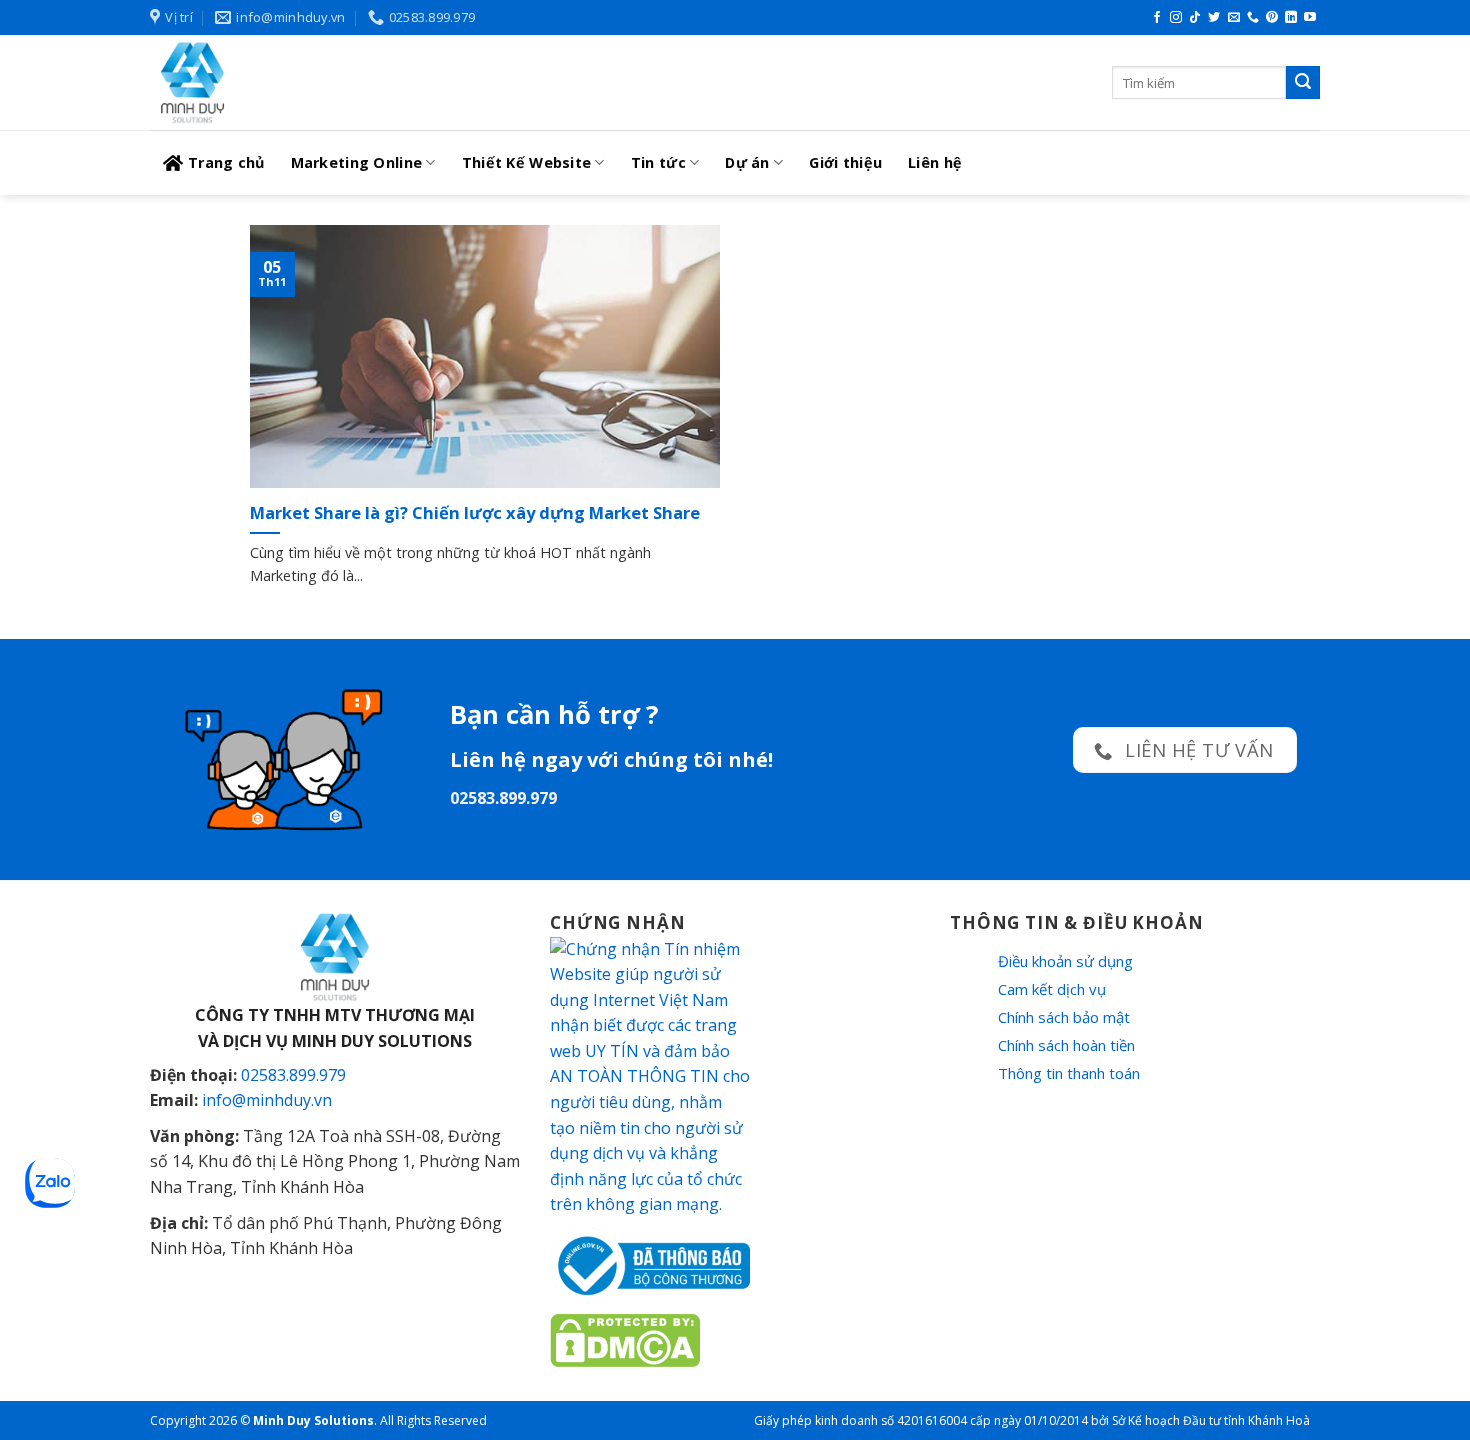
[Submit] (1303, 83)
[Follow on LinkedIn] (1291, 18)
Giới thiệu (845, 162)
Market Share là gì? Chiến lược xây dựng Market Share (475, 513)
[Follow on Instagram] (1176, 18)
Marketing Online (357, 162)
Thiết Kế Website (527, 162)
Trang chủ (226, 162)
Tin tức (658, 162)
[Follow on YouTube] (1310, 18)
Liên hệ (935, 162)
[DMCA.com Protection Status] (625, 1338)
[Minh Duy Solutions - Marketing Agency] (300, 82)
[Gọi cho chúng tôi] (1253, 18)
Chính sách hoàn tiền (1066, 1045)
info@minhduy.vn (267, 1100)
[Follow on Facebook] (1157, 18)
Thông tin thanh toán (1069, 1073)
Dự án (747, 162)
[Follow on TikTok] (1195, 18)
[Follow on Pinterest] (1272, 18)
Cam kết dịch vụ (1052, 989)
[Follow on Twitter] (1214, 18)
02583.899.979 (293, 1075)
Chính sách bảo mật (1064, 1017)
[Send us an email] (1234, 18)
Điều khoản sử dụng (1065, 961)
